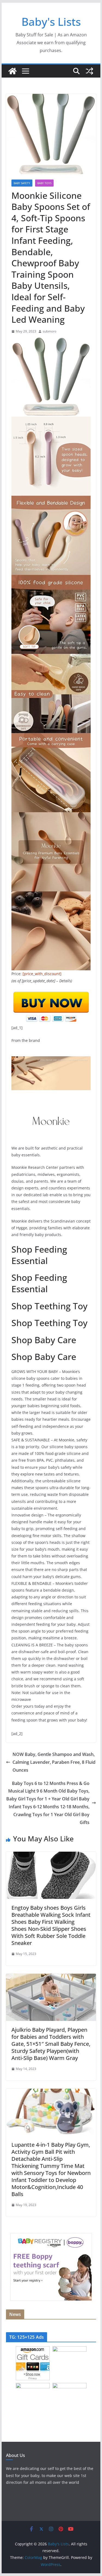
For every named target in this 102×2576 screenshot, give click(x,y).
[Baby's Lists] (13, 71)
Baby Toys (44, 183)
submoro (50, 331)
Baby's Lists (51, 22)
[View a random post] (89, 71)
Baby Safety (22, 183)
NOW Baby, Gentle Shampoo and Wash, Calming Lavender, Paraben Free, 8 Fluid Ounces (54, 1762)
